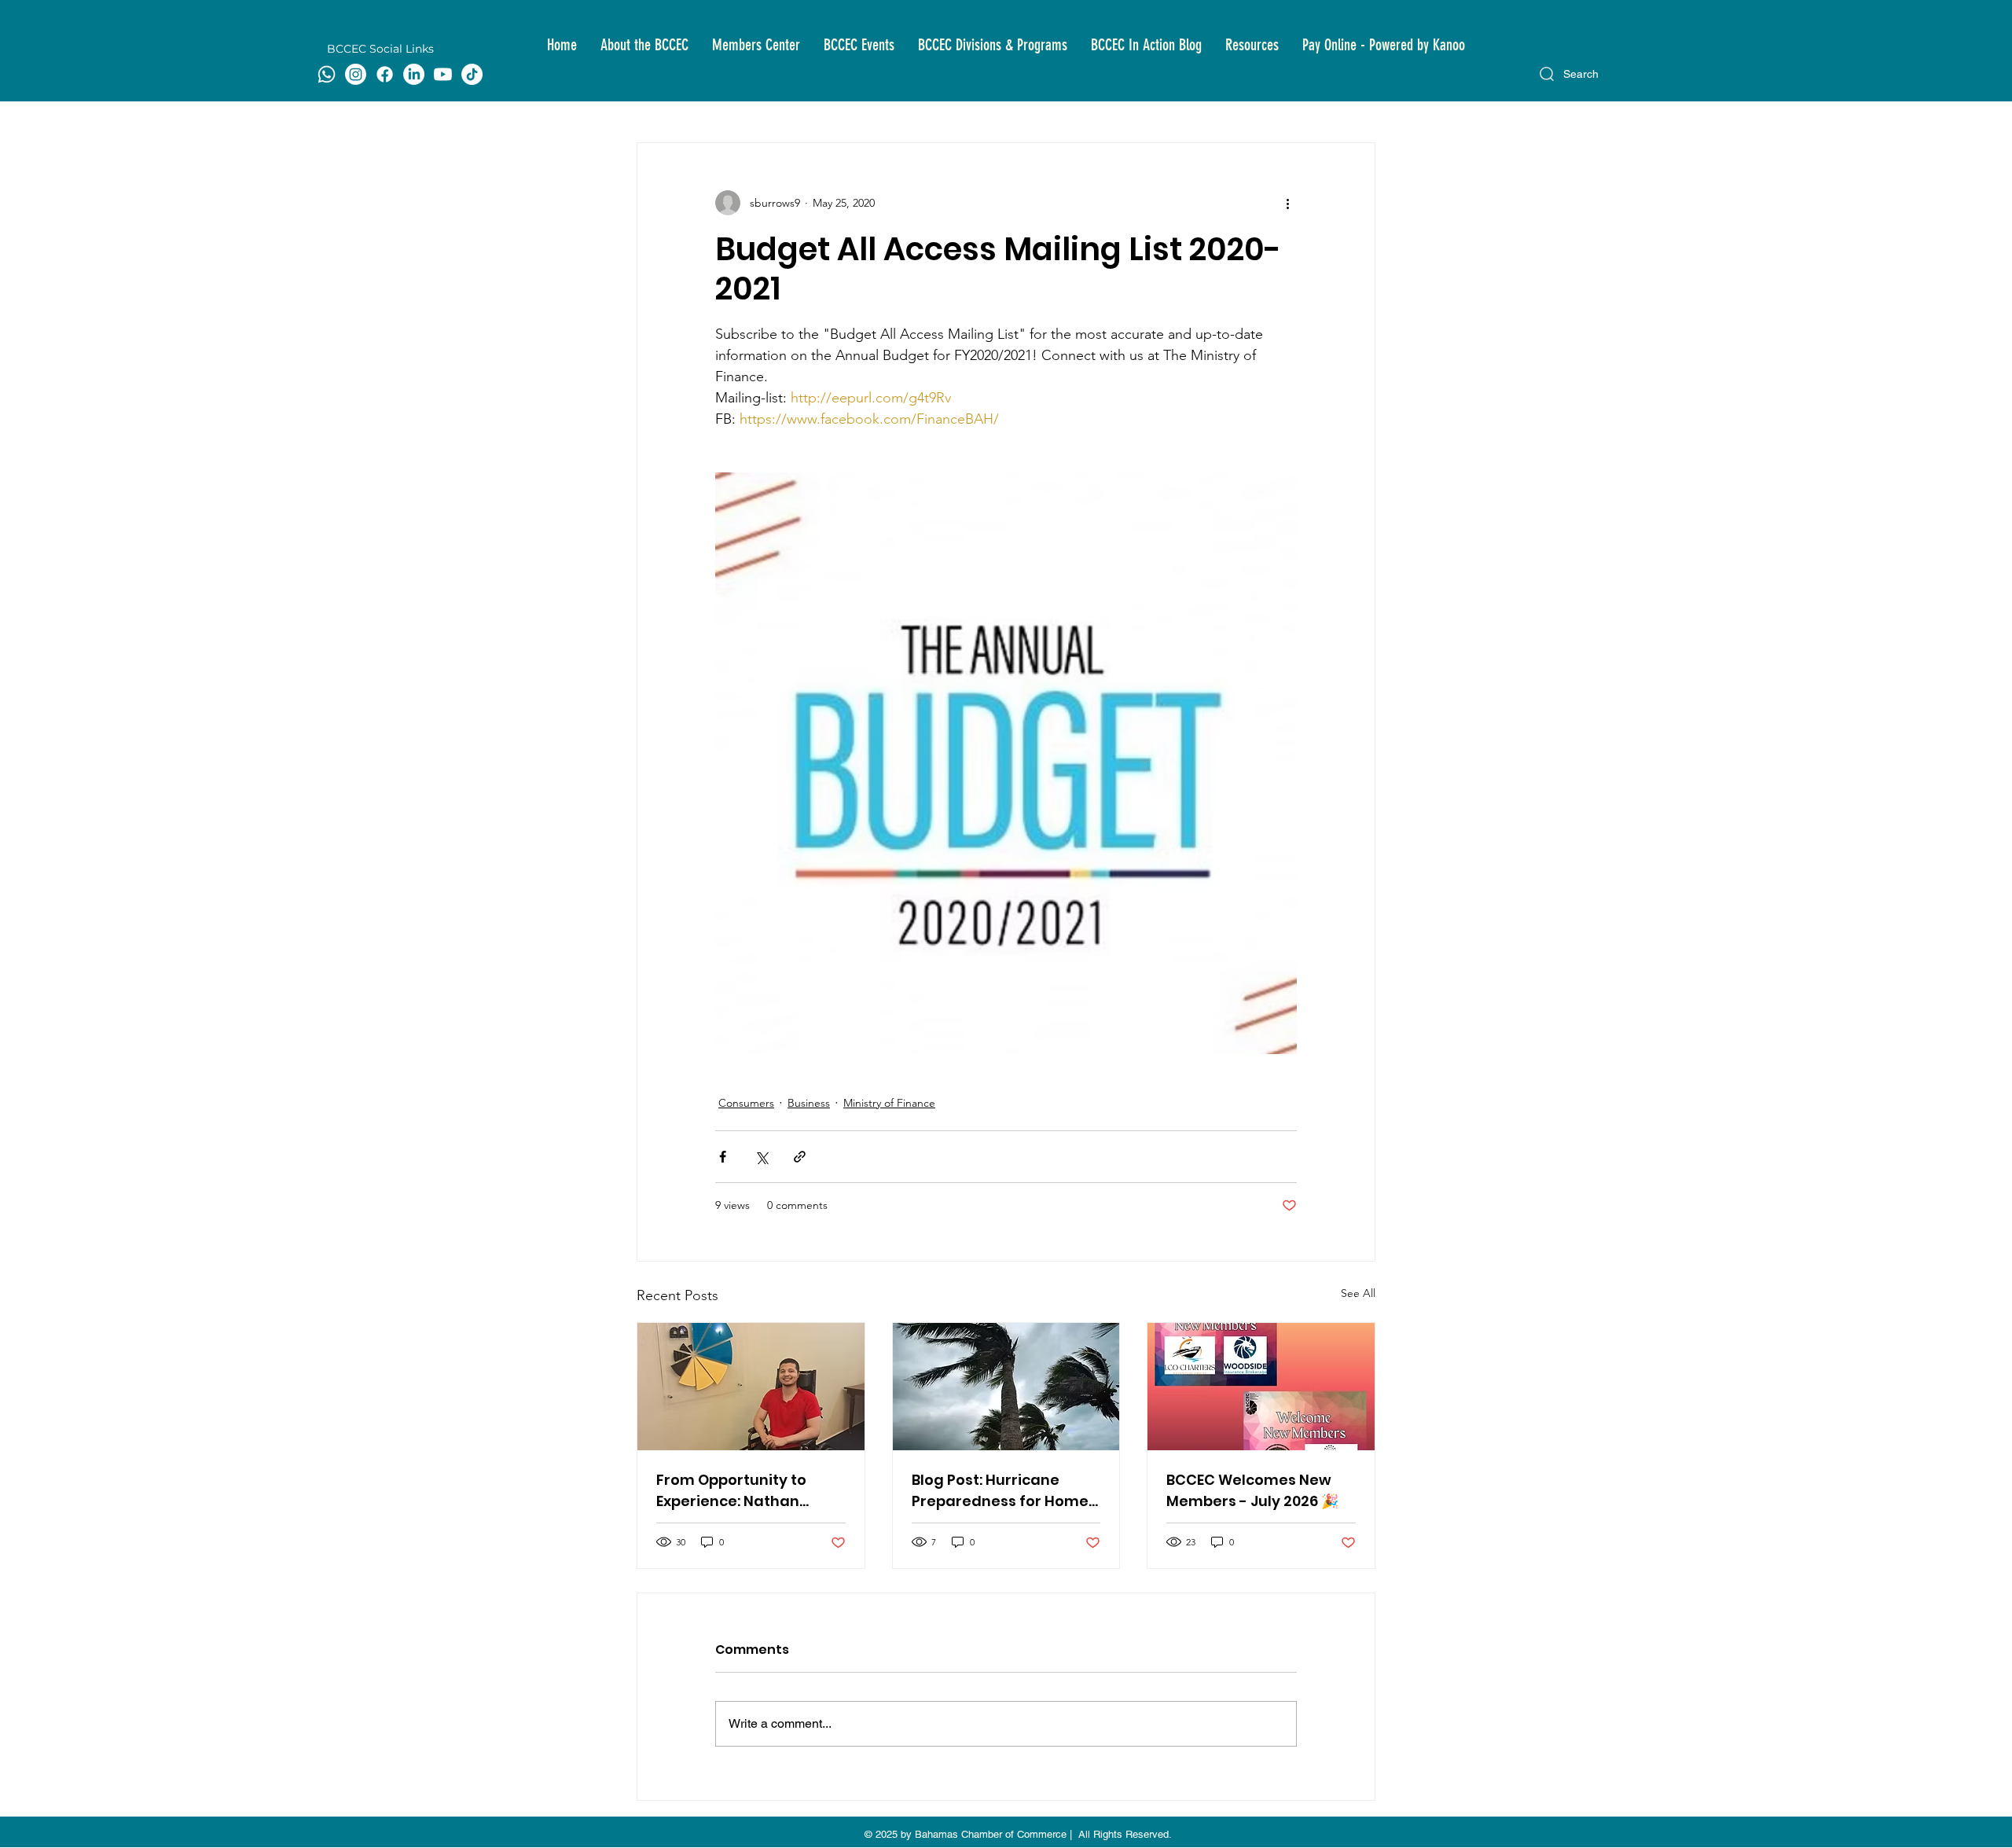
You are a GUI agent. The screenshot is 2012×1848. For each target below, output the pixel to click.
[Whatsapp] (327, 74)
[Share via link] (800, 1157)
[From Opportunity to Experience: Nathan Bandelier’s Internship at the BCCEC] (751, 1387)
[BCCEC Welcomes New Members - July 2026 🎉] (1261, 1387)
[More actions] (1287, 203)
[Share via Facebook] (723, 1157)
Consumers (746, 1103)
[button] (644, 45)
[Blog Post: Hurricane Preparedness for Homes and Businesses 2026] (1006, 1387)
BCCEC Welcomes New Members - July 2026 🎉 (1252, 1490)
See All (1358, 1293)
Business (809, 1103)
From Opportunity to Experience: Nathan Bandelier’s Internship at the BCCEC (747, 1491)
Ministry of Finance (889, 1103)
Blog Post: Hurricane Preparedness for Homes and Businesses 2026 (1004, 1491)
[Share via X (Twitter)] (761, 1157)
